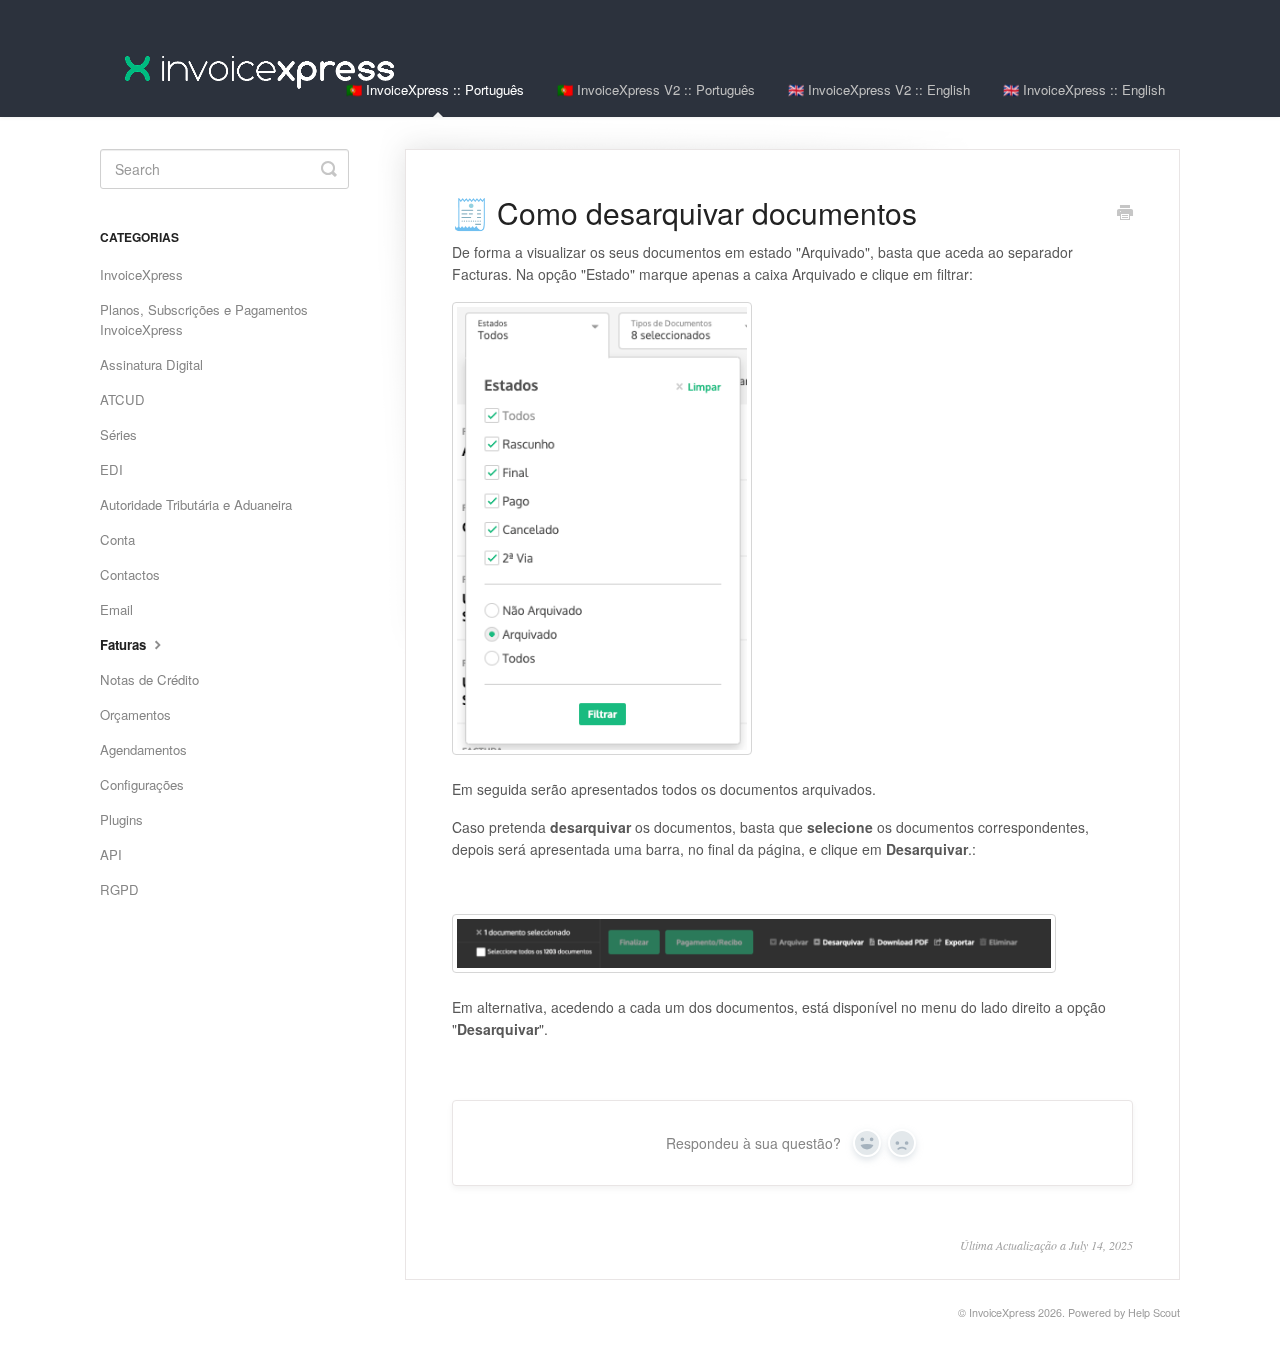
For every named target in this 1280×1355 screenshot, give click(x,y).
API (111, 854)
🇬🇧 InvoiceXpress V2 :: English (879, 89)
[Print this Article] (1125, 214)
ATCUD (122, 399)
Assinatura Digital (151, 364)
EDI (111, 469)
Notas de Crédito (149, 679)
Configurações (142, 784)
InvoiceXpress (141, 274)
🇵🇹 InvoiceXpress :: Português (435, 89)
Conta (117, 539)
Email (116, 609)
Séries (118, 434)
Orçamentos (135, 714)
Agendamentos (143, 749)
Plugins (121, 819)
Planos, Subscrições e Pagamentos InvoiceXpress (204, 319)
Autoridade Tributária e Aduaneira (196, 504)
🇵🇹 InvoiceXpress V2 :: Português (656, 89)
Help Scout (1154, 1312)
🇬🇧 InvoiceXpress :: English (1084, 89)
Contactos (130, 574)
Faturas (125, 644)
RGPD (119, 889)
